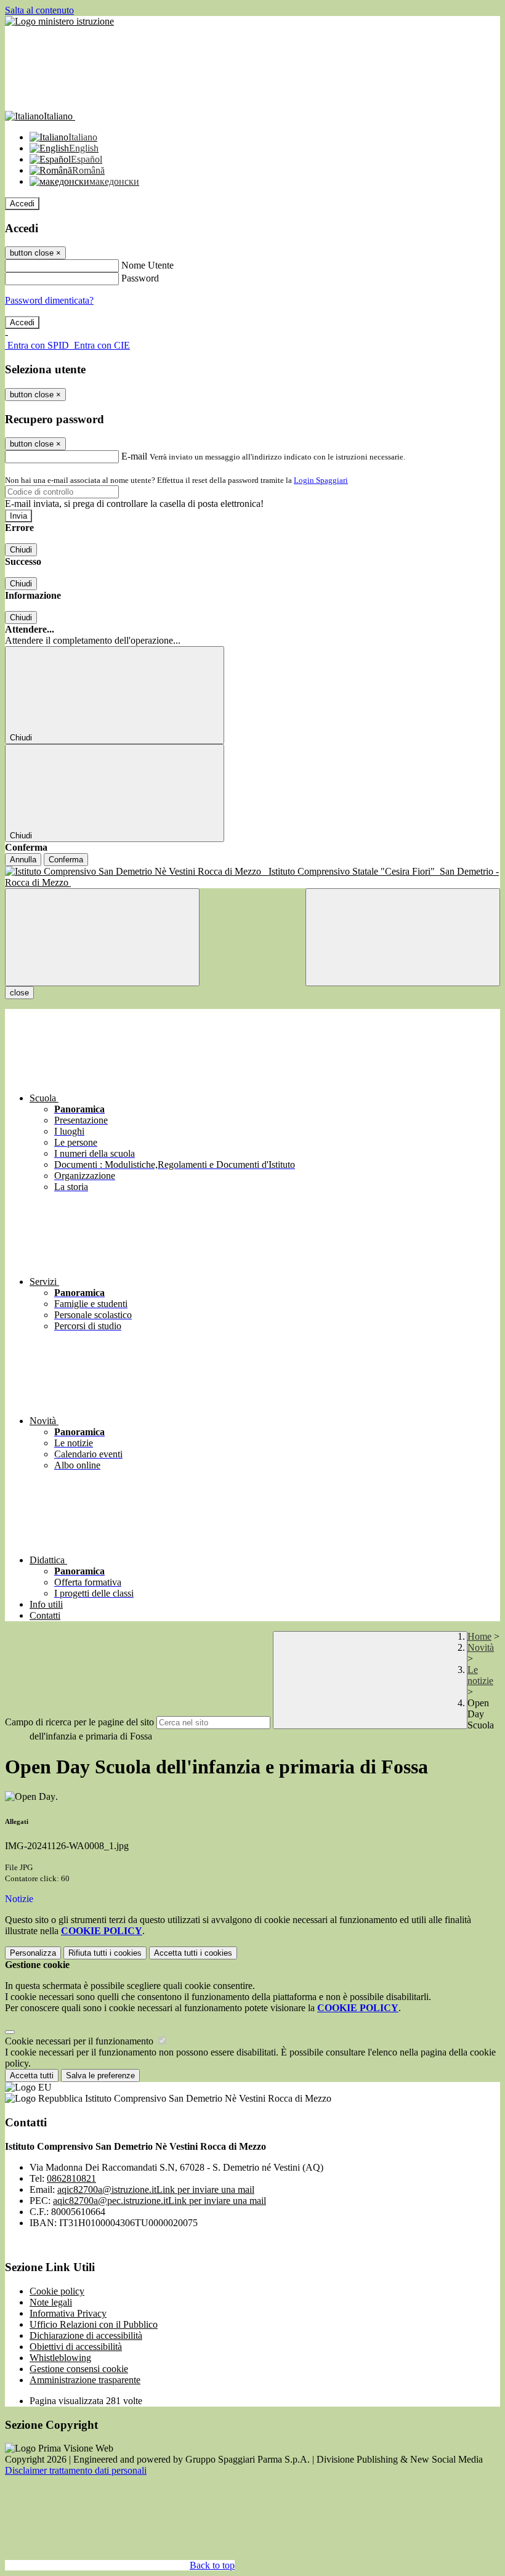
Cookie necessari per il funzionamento (80, 2041)
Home (479, 1636)
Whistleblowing (60, 2358)
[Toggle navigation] (102, 937)
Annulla (23, 860)
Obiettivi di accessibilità (76, 2347)
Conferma (66, 860)
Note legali (51, 2302)
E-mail (134, 456)
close (19, 993)
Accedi (22, 204)
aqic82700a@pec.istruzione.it (160, 2201)
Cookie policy (57, 2291)
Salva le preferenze (100, 2076)
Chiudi (21, 550)
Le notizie (480, 1675)
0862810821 (71, 2178)
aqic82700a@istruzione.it (156, 2189)
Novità (481, 1647)
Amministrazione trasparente (85, 2380)
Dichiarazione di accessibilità (86, 2335)
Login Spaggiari (321, 480)
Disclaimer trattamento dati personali (76, 2470)
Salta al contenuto (39, 10)
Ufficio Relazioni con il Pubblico (94, 2324)
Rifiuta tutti (105, 1953)
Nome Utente (147, 265)
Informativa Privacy (68, 2313)
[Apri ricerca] (403, 937)
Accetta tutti (193, 1953)
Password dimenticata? (49, 300)
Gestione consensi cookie (79, 2369)
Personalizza (33, 1953)
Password (140, 278)
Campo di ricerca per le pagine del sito (79, 1722)
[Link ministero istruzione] (59, 21)
